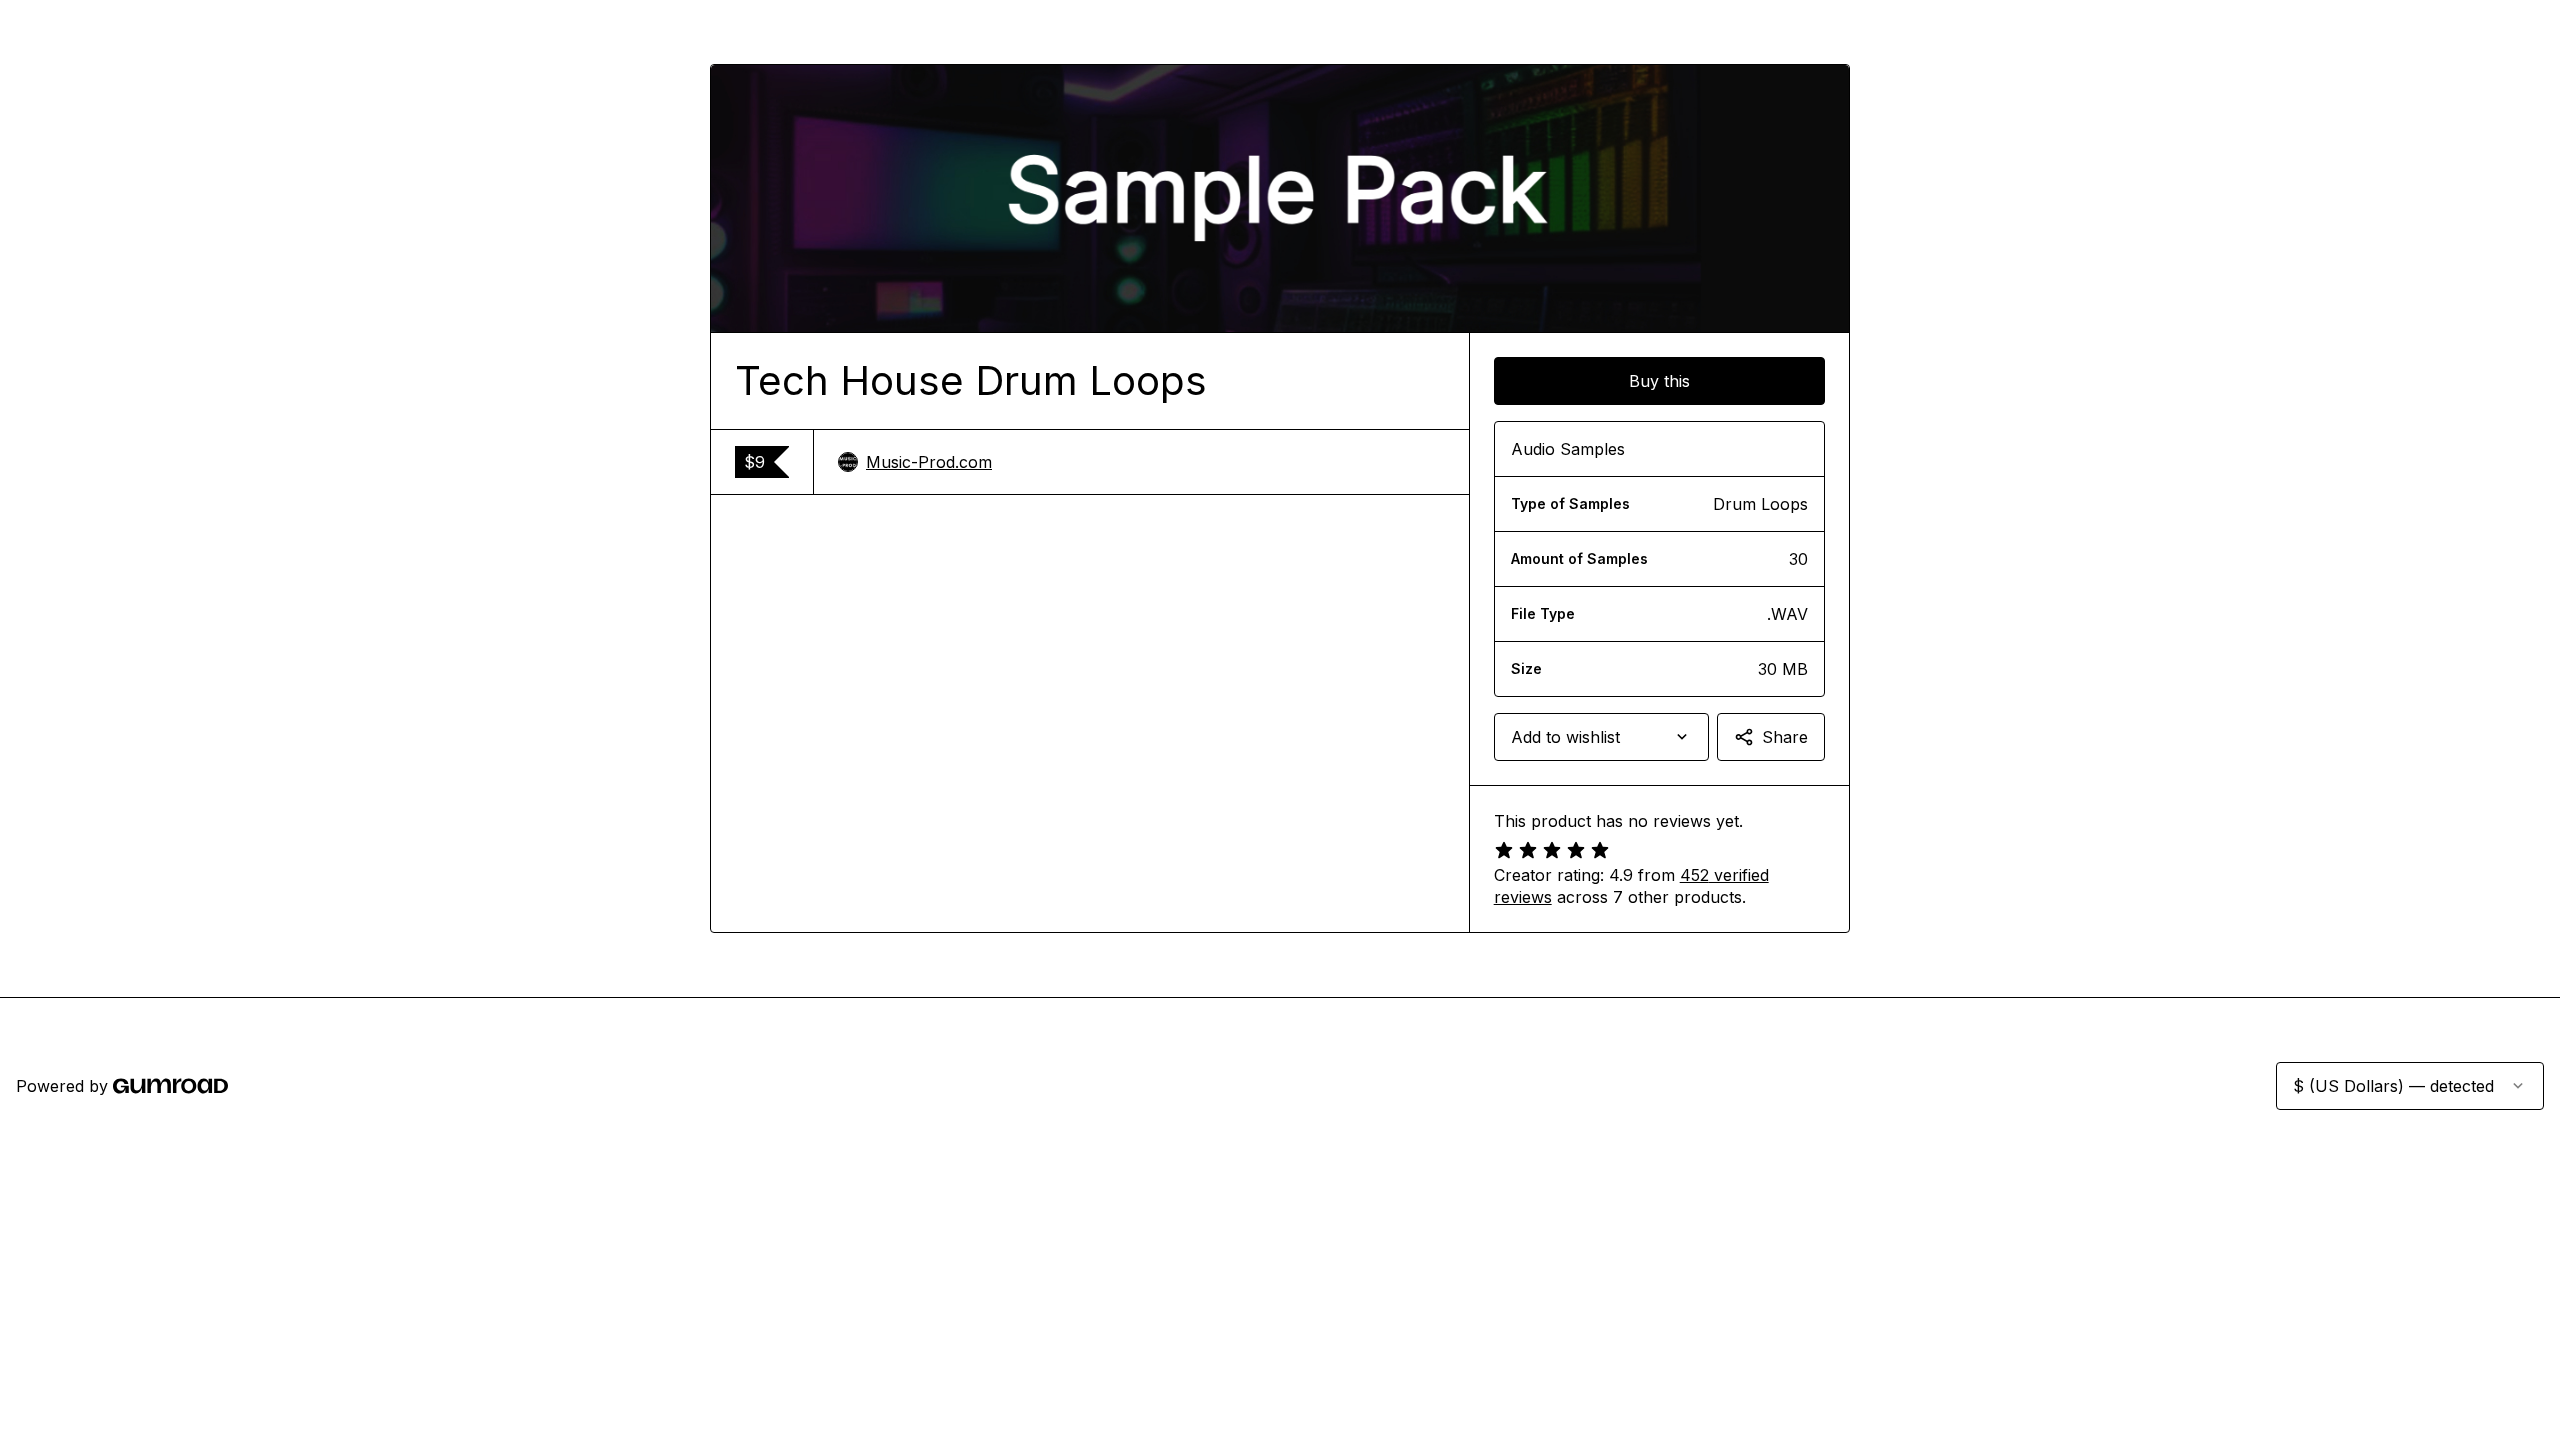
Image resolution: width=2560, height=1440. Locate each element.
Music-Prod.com (929, 462)
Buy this (1659, 381)
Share (1785, 737)
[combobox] (1601, 737)
